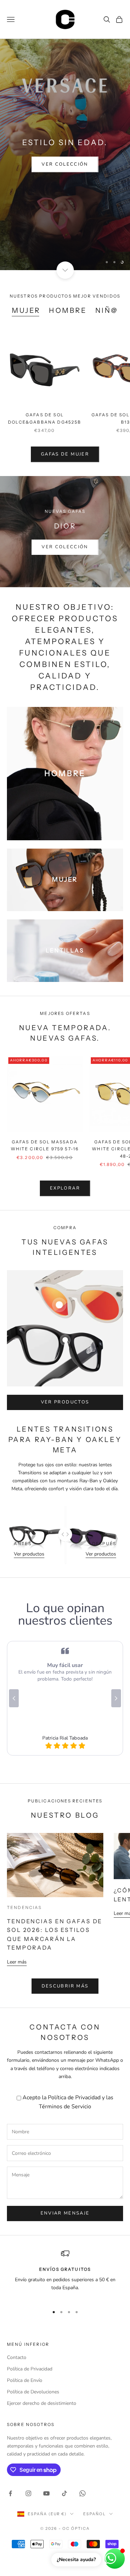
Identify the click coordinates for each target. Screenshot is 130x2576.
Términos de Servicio (65, 2107)
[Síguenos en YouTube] (46, 2493)
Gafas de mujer (65, 454)
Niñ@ (107, 310)
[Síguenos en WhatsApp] (83, 2493)
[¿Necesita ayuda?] (115, 2559)
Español (94, 2514)
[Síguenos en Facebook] (10, 2493)
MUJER (26, 310)
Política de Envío (25, 2380)
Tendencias (24, 1907)
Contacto (17, 2357)
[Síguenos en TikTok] (64, 2493)
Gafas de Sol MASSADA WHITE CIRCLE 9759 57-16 (45, 1145)
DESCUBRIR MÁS (65, 1986)
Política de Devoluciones (33, 2392)
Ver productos (65, 1402)
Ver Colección (65, 164)
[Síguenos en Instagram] (28, 2493)
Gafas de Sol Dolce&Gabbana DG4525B (45, 418)
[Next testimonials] (116, 1698)
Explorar (65, 1188)
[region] (65, 155)
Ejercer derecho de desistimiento (42, 2403)
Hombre (68, 310)
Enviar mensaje (65, 2213)
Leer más (17, 1962)
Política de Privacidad (74, 2098)
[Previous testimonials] (14, 1698)
